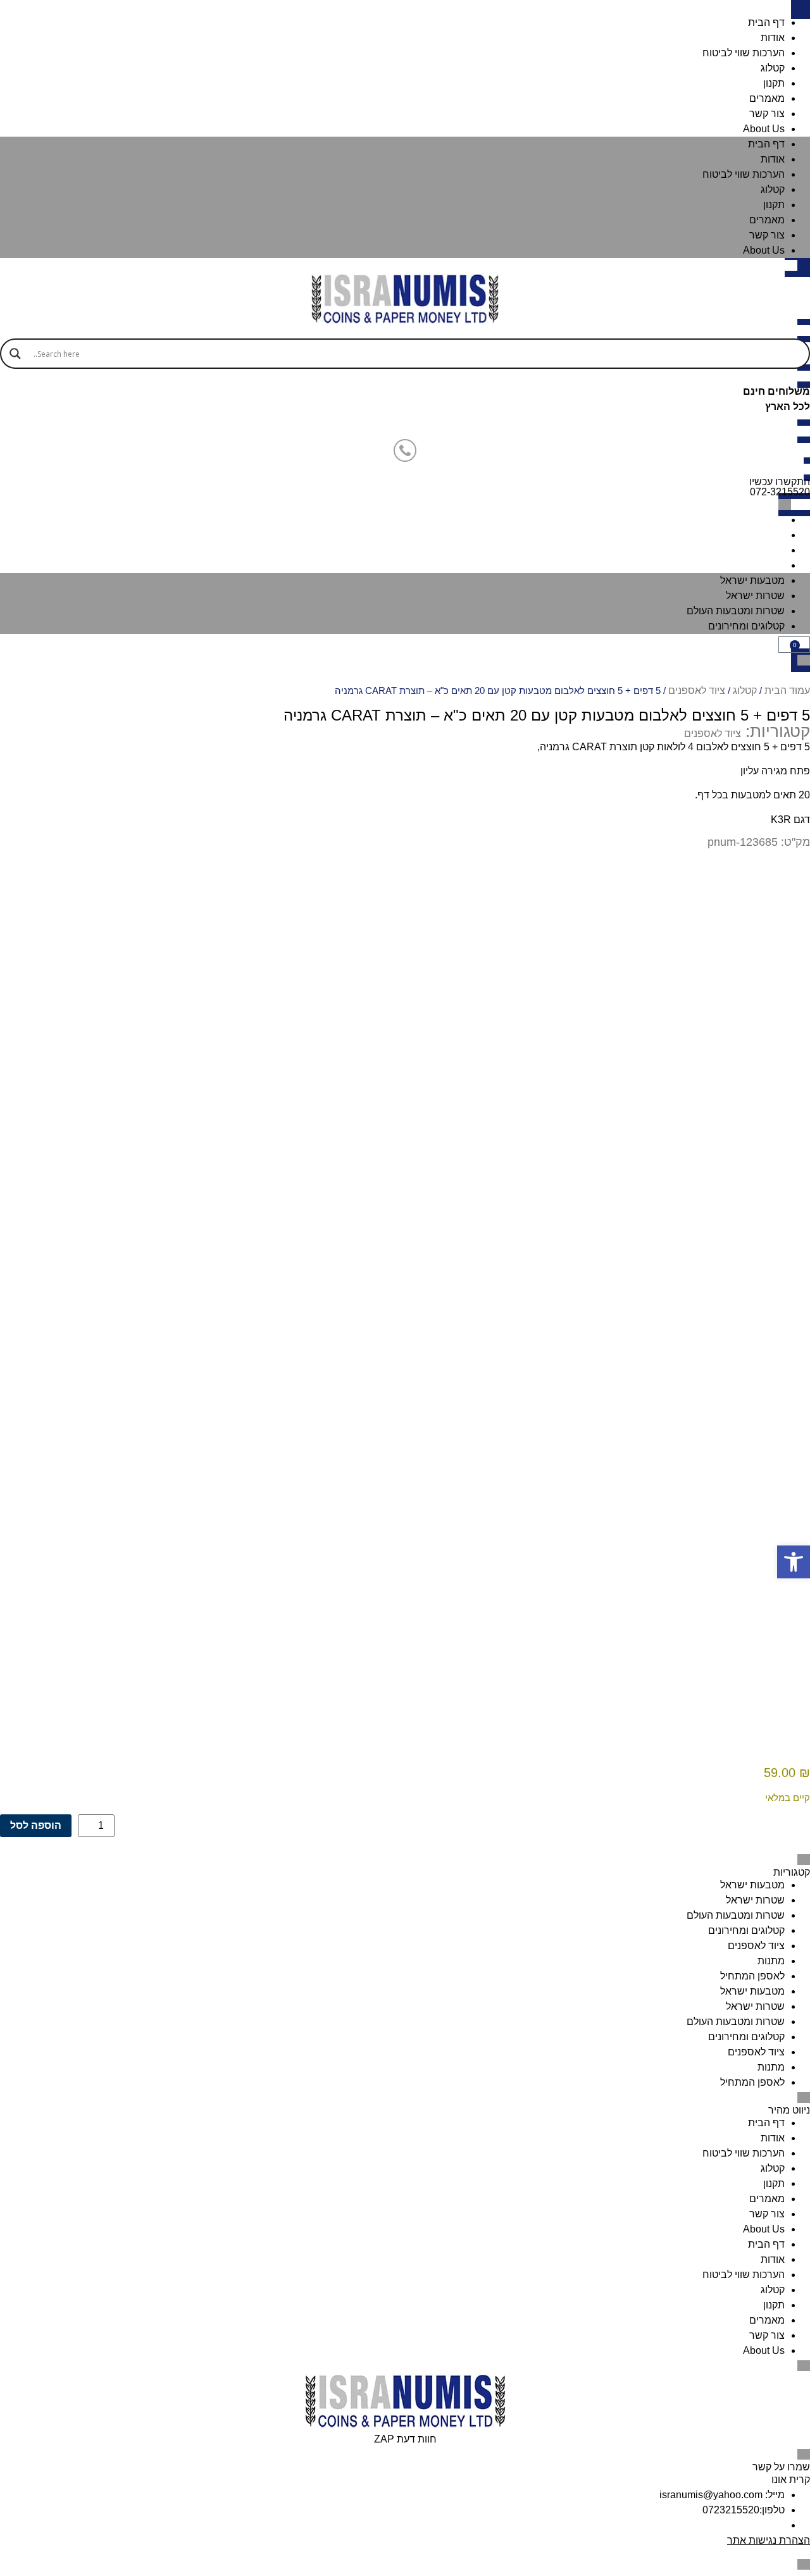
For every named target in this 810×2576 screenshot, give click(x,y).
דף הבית (766, 22)
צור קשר (767, 114)
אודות (773, 38)
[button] (794, 1562)
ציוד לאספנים (697, 690)
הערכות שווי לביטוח (744, 53)
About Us (764, 129)
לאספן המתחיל (752, 1976)
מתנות (771, 1961)
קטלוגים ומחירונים (746, 565)
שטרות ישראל (755, 535)
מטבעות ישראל (752, 520)
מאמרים (767, 98)
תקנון (774, 83)
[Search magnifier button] (15, 354)
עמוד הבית (787, 690)
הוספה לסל (36, 1825)
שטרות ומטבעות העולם (736, 550)
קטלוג (773, 68)
